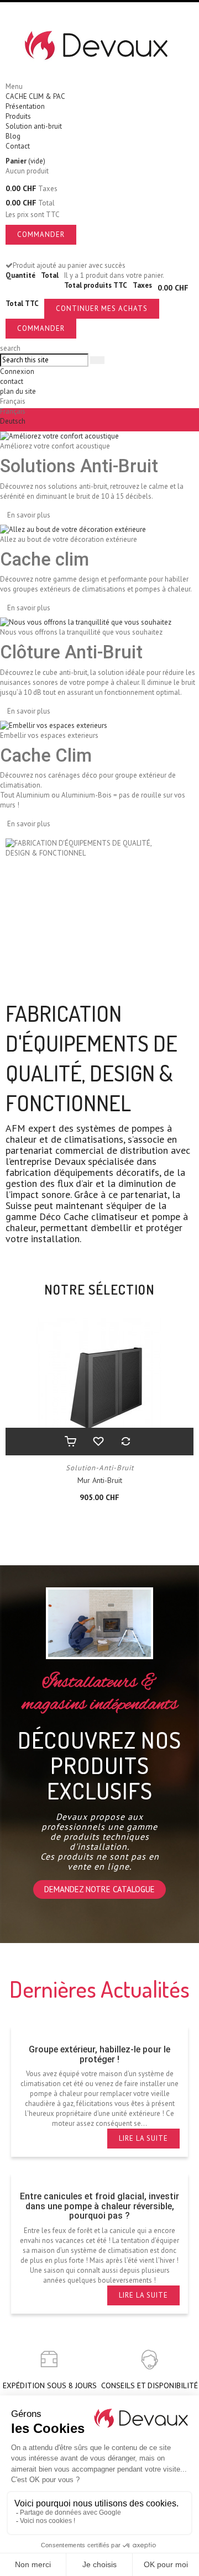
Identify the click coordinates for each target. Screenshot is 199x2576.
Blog (13, 136)
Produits (18, 116)
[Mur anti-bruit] (99, 1387)
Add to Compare (127, 1442)
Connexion (17, 371)
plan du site (18, 391)
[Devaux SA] (99, 46)
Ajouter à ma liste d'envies (99, 1442)
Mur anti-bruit (100, 1480)
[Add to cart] (72, 1442)
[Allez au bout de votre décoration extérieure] (73, 529)
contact (12, 381)
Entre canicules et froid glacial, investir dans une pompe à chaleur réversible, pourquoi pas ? (99, 2206)
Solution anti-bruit (34, 126)
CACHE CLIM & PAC (35, 96)
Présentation (25, 106)
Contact (18, 146)
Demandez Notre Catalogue (99, 1889)
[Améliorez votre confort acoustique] (59, 436)
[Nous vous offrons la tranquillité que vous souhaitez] (86, 622)
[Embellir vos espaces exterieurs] (54, 725)
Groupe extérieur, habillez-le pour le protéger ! (99, 2054)
